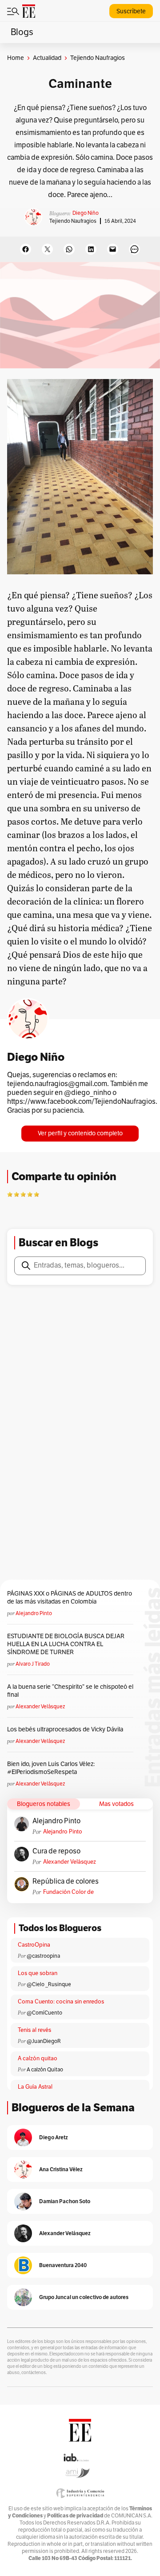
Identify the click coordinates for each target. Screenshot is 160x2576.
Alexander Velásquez (40, 1707)
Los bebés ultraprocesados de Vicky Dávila (66, 1729)
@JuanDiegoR (44, 2041)
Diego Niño (86, 213)
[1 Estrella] (10, 1194)
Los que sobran (38, 1973)
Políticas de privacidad (75, 2515)
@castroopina (43, 1956)
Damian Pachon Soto (65, 2201)
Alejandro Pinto (34, 1613)
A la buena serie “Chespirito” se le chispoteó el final (70, 1691)
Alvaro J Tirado (33, 1664)
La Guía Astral (35, 2087)
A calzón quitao (38, 2058)
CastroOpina (34, 1945)
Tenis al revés (34, 2030)
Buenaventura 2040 (63, 2265)
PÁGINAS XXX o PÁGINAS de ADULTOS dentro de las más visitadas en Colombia (70, 1598)
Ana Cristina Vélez (61, 2169)
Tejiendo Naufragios (73, 221)
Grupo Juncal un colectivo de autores (84, 2297)
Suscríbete (131, 11)
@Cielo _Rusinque (49, 1984)
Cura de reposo (56, 1851)
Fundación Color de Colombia (68, 1892)
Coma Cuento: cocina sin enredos (61, 2002)
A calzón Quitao (45, 2070)
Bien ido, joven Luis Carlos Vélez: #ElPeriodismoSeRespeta (51, 1768)
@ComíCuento (44, 2013)
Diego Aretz (54, 2137)
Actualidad (47, 58)
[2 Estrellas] (16, 1194)
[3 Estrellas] (23, 1194)
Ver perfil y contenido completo (80, 1133)
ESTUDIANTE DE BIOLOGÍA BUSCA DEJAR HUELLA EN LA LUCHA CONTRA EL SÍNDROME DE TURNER (66, 1644)
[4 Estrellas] (30, 1194)
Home (16, 58)
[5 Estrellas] (36, 1194)
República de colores (66, 1881)
